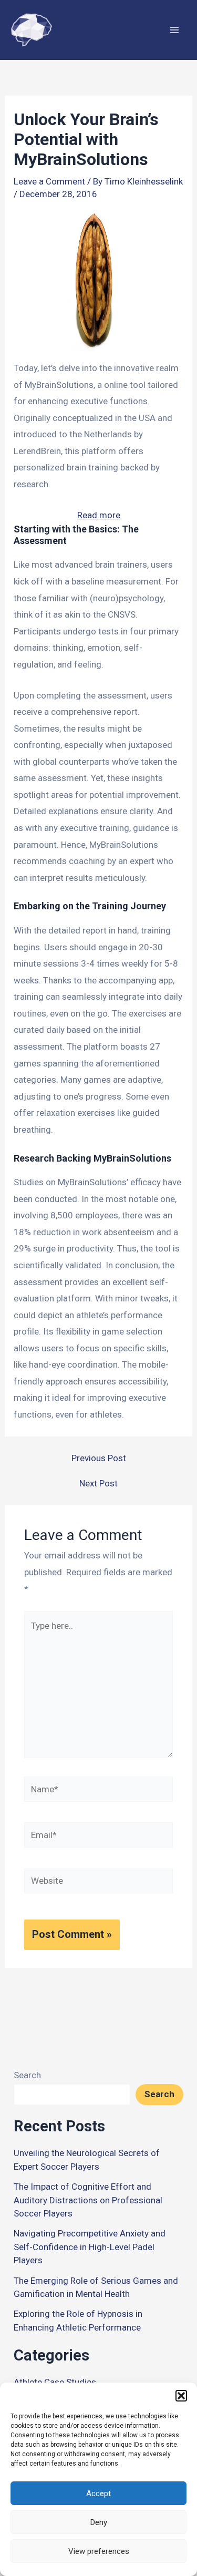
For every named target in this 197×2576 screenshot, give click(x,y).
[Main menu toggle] (175, 30)
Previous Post (99, 1458)
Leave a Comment (49, 181)
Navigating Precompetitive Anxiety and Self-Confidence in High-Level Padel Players (90, 2247)
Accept (98, 2493)
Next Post (98, 1484)
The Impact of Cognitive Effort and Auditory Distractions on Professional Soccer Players (88, 2200)
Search (27, 2075)
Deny (99, 2522)
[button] (181, 2396)
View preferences (99, 2551)
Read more (99, 517)
